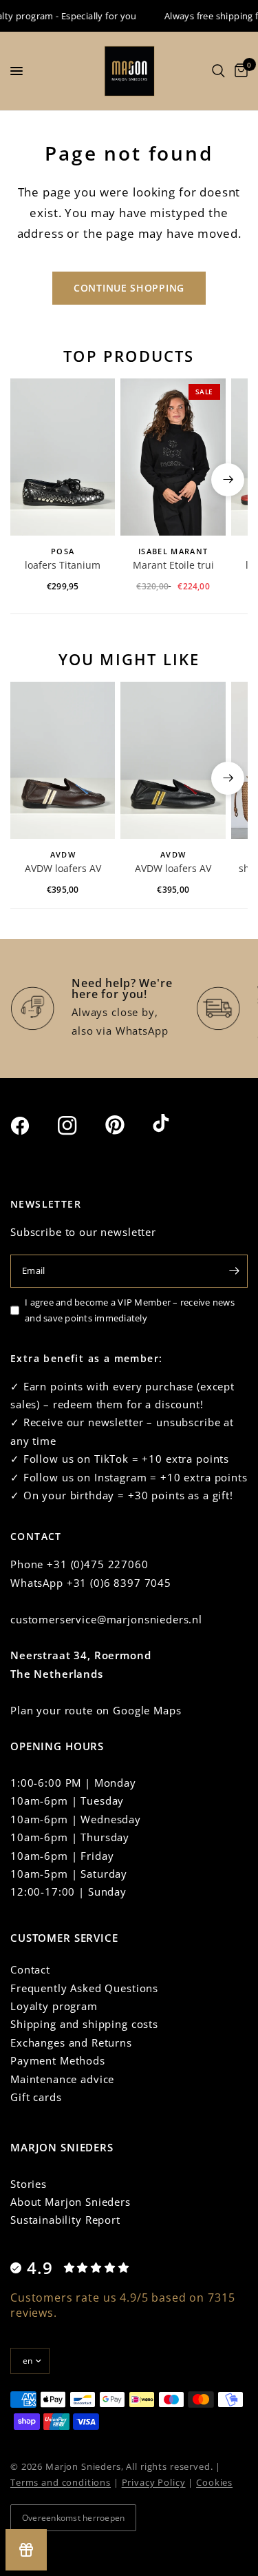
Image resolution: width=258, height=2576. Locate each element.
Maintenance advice (62, 2079)
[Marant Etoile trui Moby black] (173, 457)
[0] (239, 71)
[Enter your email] (234, 1271)
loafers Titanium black (63, 566)
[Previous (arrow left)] (30, 480)
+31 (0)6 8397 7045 (119, 1583)
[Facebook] (32, 1126)
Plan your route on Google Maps (96, 1710)
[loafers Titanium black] (63, 457)
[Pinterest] (127, 1125)
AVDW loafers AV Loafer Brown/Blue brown (63, 869)
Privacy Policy (154, 2482)
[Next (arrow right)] (228, 480)
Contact (30, 1969)
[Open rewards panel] (26, 2550)
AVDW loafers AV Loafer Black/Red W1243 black (173, 869)
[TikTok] (175, 1124)
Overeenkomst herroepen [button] (73, 2518)
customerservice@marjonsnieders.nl (106, 1619)
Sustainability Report (65, 2220)
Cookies (214, 2482)
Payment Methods (58, 2060)
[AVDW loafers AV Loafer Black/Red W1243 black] (173, 760)
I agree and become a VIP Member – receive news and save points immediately (130, 1310)
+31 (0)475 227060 (97, 1564)
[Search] (218, 71)
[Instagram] (80, 1126)
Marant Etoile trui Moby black (173, 566)
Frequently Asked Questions (84, 1988)
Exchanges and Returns (71, 2042)
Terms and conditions (61, 2482)
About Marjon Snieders (71, 2202)
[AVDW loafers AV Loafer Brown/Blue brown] (63, 760)
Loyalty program (54, 2006)
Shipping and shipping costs (84, 2024)
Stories (29, 2184)
